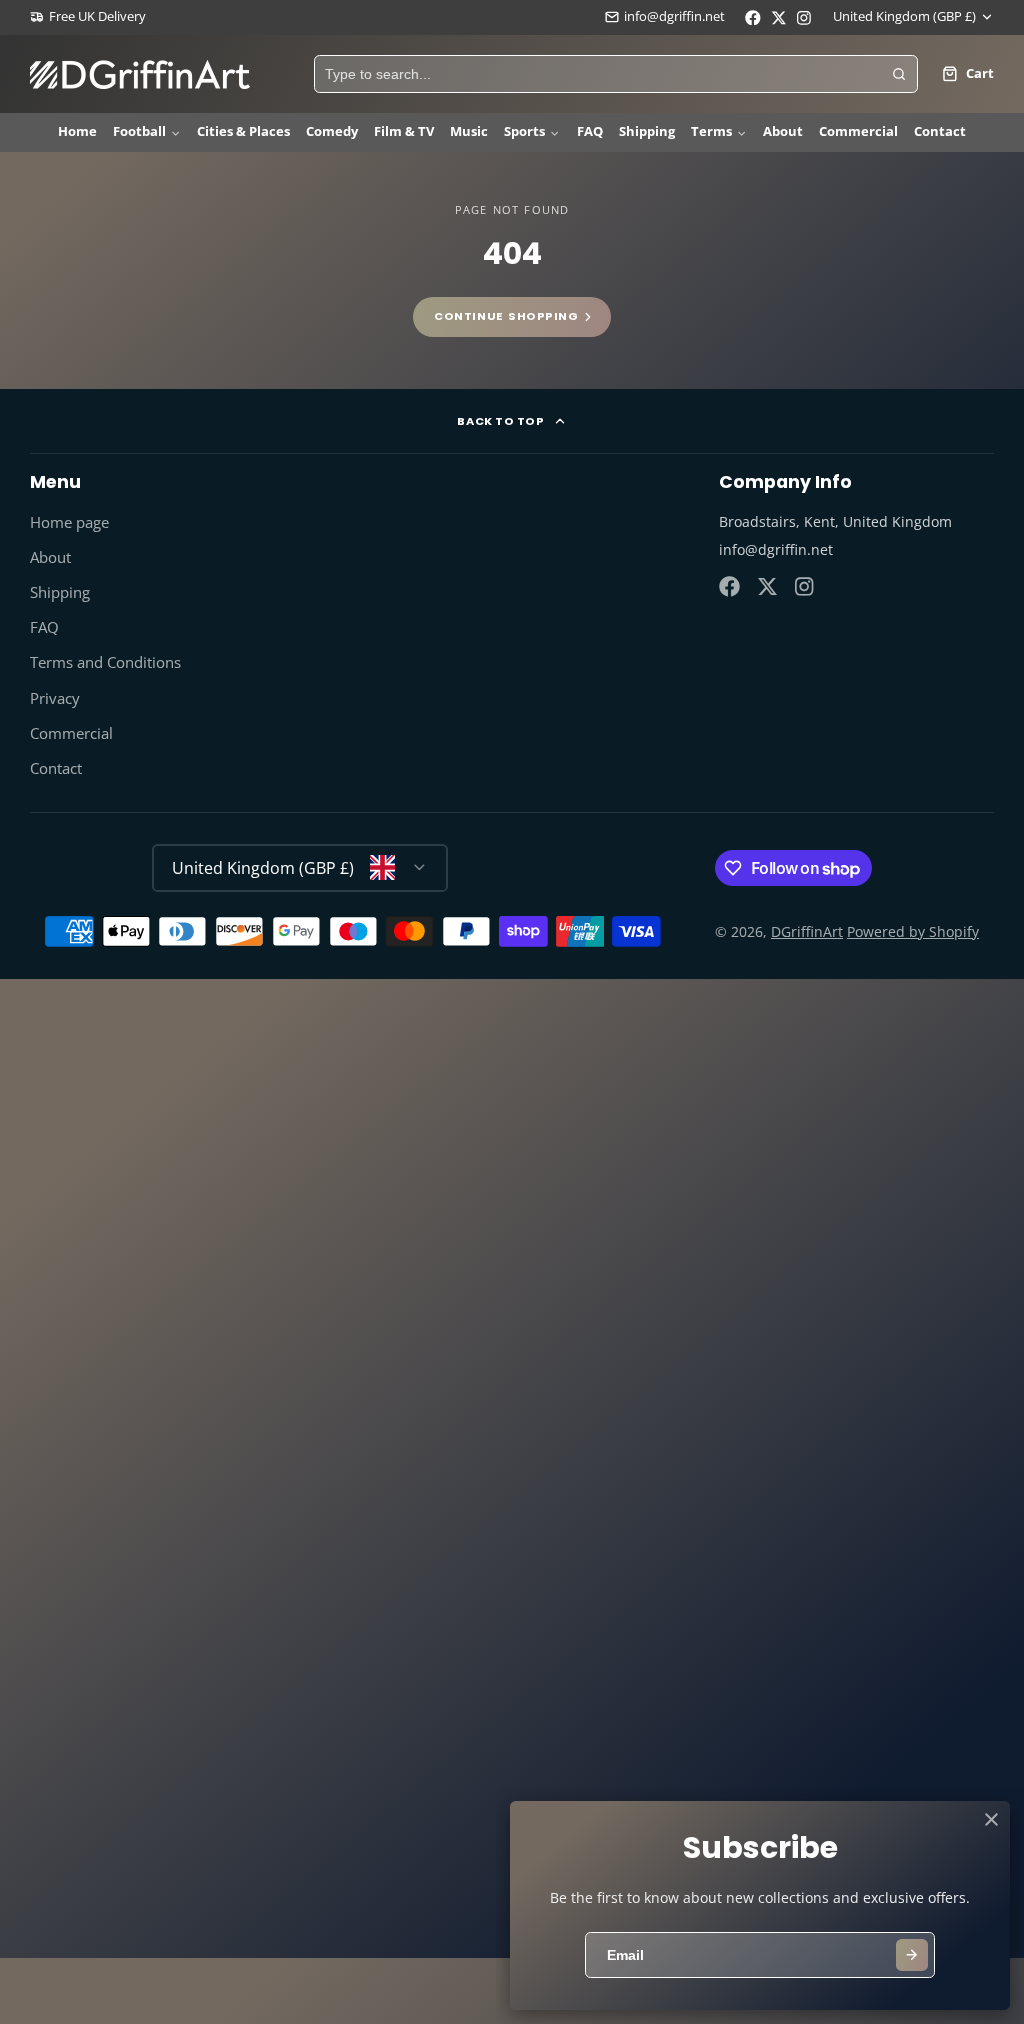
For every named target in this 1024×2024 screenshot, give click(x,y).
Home (77, 131)
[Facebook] (729, 586)
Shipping (647, 131)
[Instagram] (805, 586)
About (783, 131)
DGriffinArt (807, 931)
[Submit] (912, 1955)
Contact (940, 131)
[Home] (140, 74)
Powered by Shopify (913, 931)
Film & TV (404, 131)
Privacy (55, 698)
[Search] (899, 74)
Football (139, 131)
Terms (711, 131)
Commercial (858, 131)
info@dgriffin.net (674, 16)
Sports (524, 131)
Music (469, 131)
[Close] (991, 1819)
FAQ (590, 131)
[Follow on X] (767, 586)
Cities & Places (243, 131)
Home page (69, 522)
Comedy (332, 131)
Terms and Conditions (105, 662)
